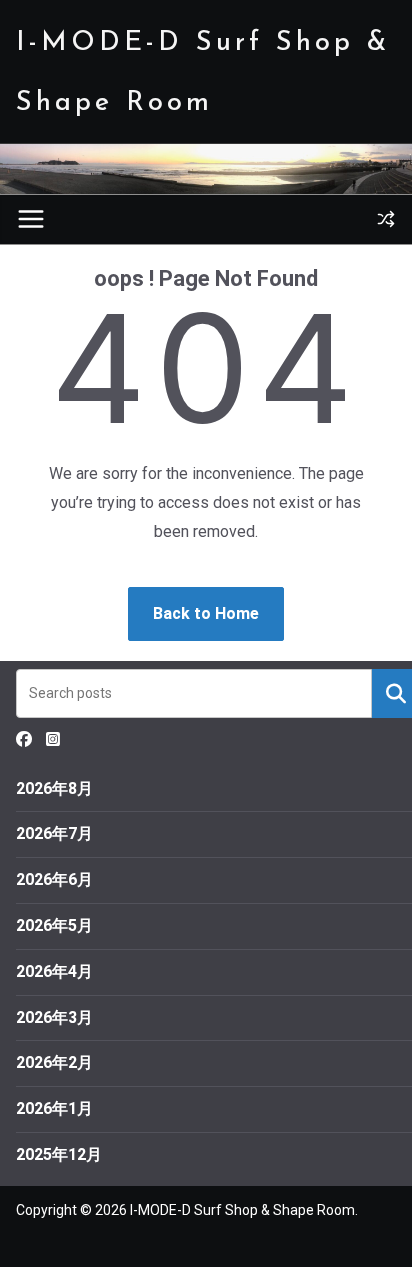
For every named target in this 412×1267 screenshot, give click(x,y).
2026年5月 (54, 925)
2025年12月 (59, 1154)
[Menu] (31, 219)
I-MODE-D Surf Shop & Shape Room (242, 1210)
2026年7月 (54, 833)
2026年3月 (54, 1017)
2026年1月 (54, 1108)
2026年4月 (54, 971)
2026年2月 (54, 1062)
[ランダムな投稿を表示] (386, 219)
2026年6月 (54, 879)
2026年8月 (54, 788)
